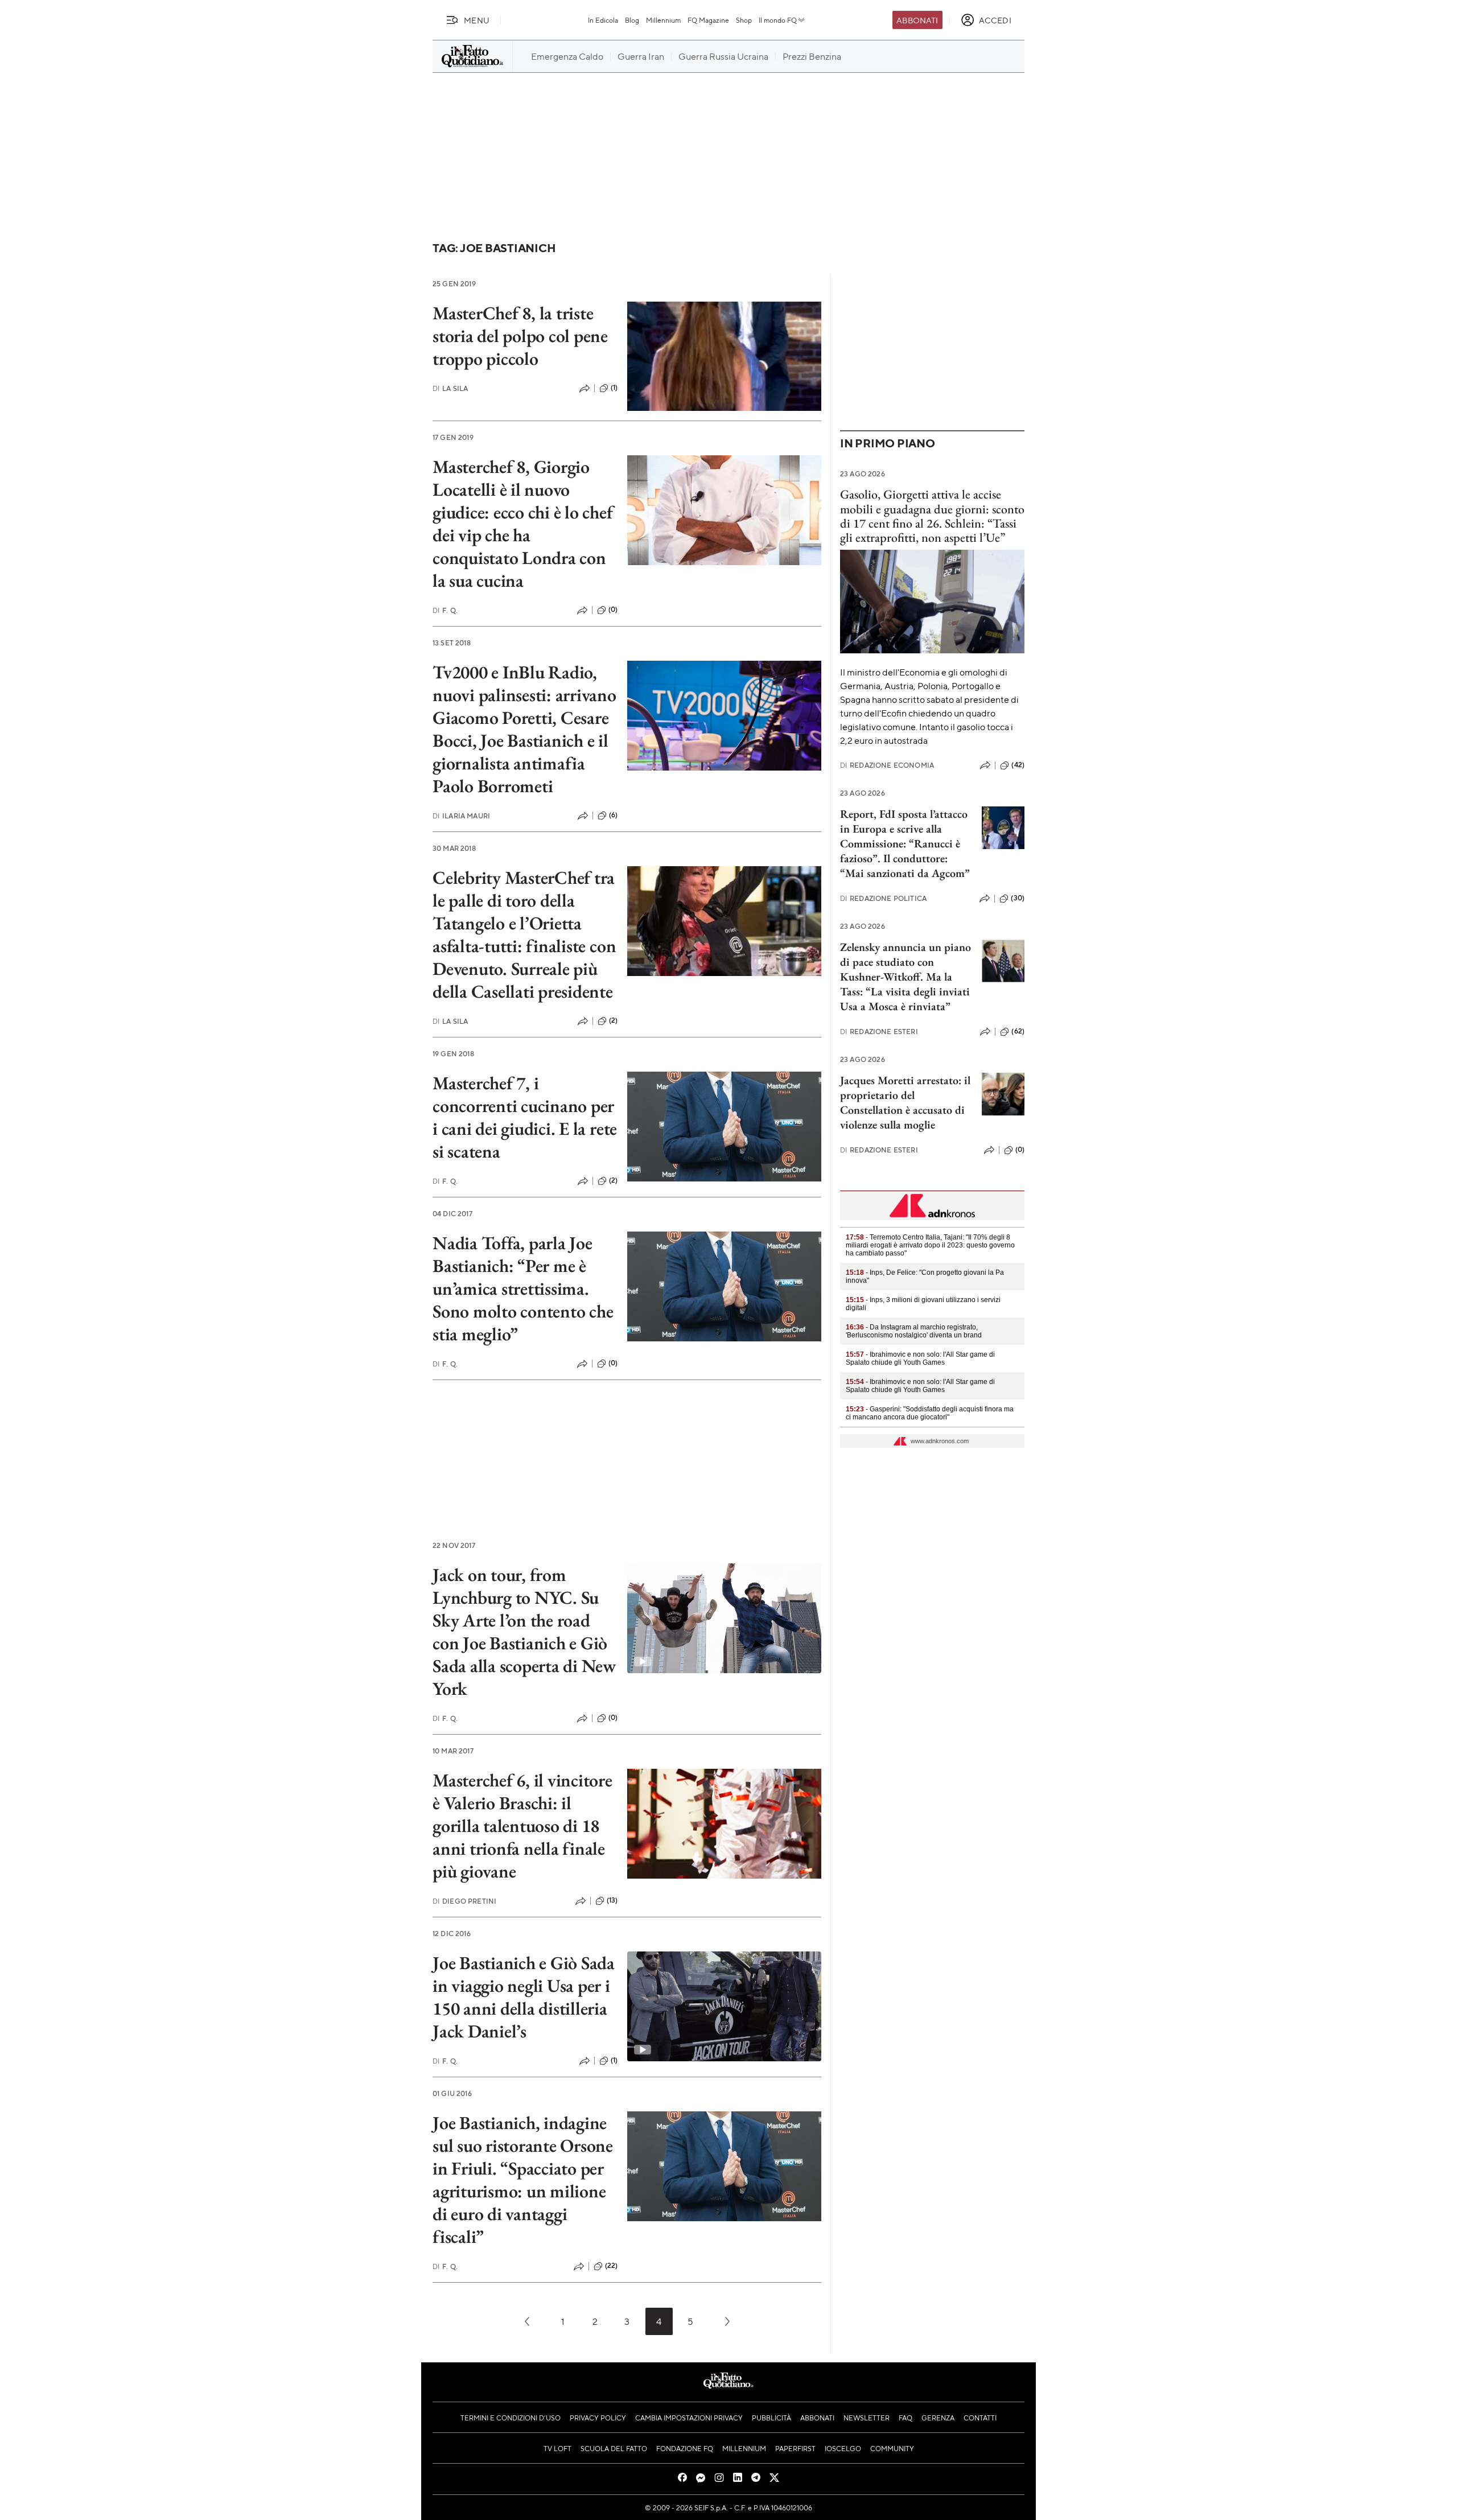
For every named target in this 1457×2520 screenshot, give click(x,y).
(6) (613, 815)
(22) (612, 2266)
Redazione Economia (887, 765)
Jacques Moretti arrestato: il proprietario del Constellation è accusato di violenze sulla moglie (905, 1102)
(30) (1018, 898)
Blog (632, 20)
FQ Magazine (708, 20)
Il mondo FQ (778, 20)
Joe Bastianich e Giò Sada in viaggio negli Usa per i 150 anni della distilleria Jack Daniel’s (524, 1997)
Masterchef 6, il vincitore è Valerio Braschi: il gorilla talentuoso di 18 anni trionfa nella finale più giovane (522, 1826)
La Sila (450, 388)
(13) (612, 1900)
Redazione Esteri (879, 1032)
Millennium (663, 20)
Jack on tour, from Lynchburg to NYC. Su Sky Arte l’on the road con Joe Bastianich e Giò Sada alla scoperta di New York (524, 1632)
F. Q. (445, 610)
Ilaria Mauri (461, 816)
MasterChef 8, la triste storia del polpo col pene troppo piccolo (520, 336)
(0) (613, 610)
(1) (614, 388)
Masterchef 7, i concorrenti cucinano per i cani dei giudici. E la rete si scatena (525, 1117)
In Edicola (603, 20)
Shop (744, 20)
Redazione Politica (883, 898)
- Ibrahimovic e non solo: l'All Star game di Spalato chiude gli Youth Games (920, 1358)
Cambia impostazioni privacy (689, 2418)
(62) (1018, 1031)
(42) (1018, 765)
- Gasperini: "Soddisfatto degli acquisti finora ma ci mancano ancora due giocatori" (930, 1413)
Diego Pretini (464, 1901)
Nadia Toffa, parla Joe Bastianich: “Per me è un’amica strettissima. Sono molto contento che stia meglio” (523, 1288)
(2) (613, 1020)
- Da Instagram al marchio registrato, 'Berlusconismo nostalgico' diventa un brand (914, 1331)
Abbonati (917, 20)
